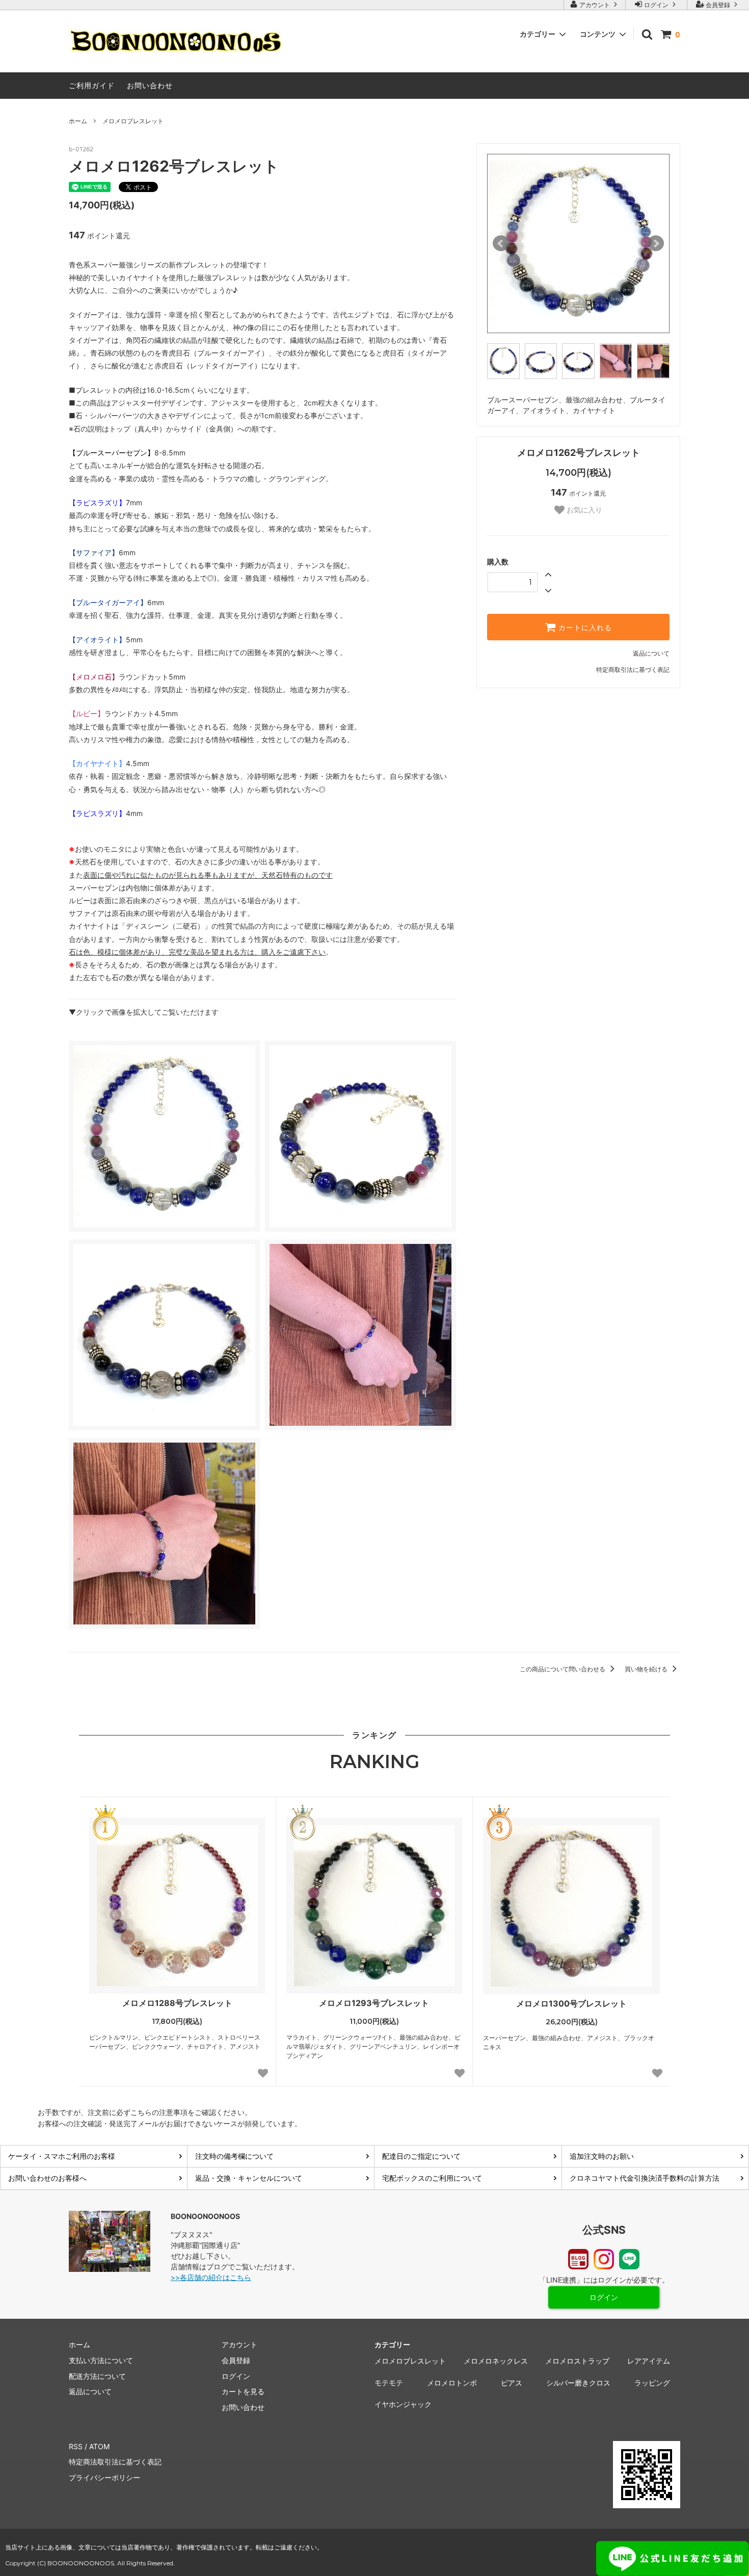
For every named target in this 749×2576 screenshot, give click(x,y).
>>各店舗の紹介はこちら (211, 2277)
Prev (501, 243)
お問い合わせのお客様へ (47, 2178)
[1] (177, 1906)
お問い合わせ (150, 85)
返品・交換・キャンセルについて (249, 2178)
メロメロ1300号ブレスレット (571, 2003)
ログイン (656, 5)
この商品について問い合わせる (563, 1669)
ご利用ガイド (92, 85)
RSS (76, 2446)
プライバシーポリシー (104, 2477)
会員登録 (718, 5)
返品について (651, 653)
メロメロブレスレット (133, 121)
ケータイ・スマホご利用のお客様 (62, 2156)
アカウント (595, 5)
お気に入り (583, 510)
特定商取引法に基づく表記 (633, 670)
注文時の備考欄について (234, 2156)
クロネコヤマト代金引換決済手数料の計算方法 (645, 2178)
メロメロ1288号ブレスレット (177, 2003)
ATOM (99, 2446)
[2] (374, 1906)
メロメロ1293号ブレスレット (374, 2003)
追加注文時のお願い (602, 2156)
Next (656, 243)
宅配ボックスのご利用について (432, 2178)
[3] (571, 1906)
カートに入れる (584, 627)
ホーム (78, 121)
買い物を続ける (647, 1669)
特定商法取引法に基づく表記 (115, 2462)
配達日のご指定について (421, 2156)
